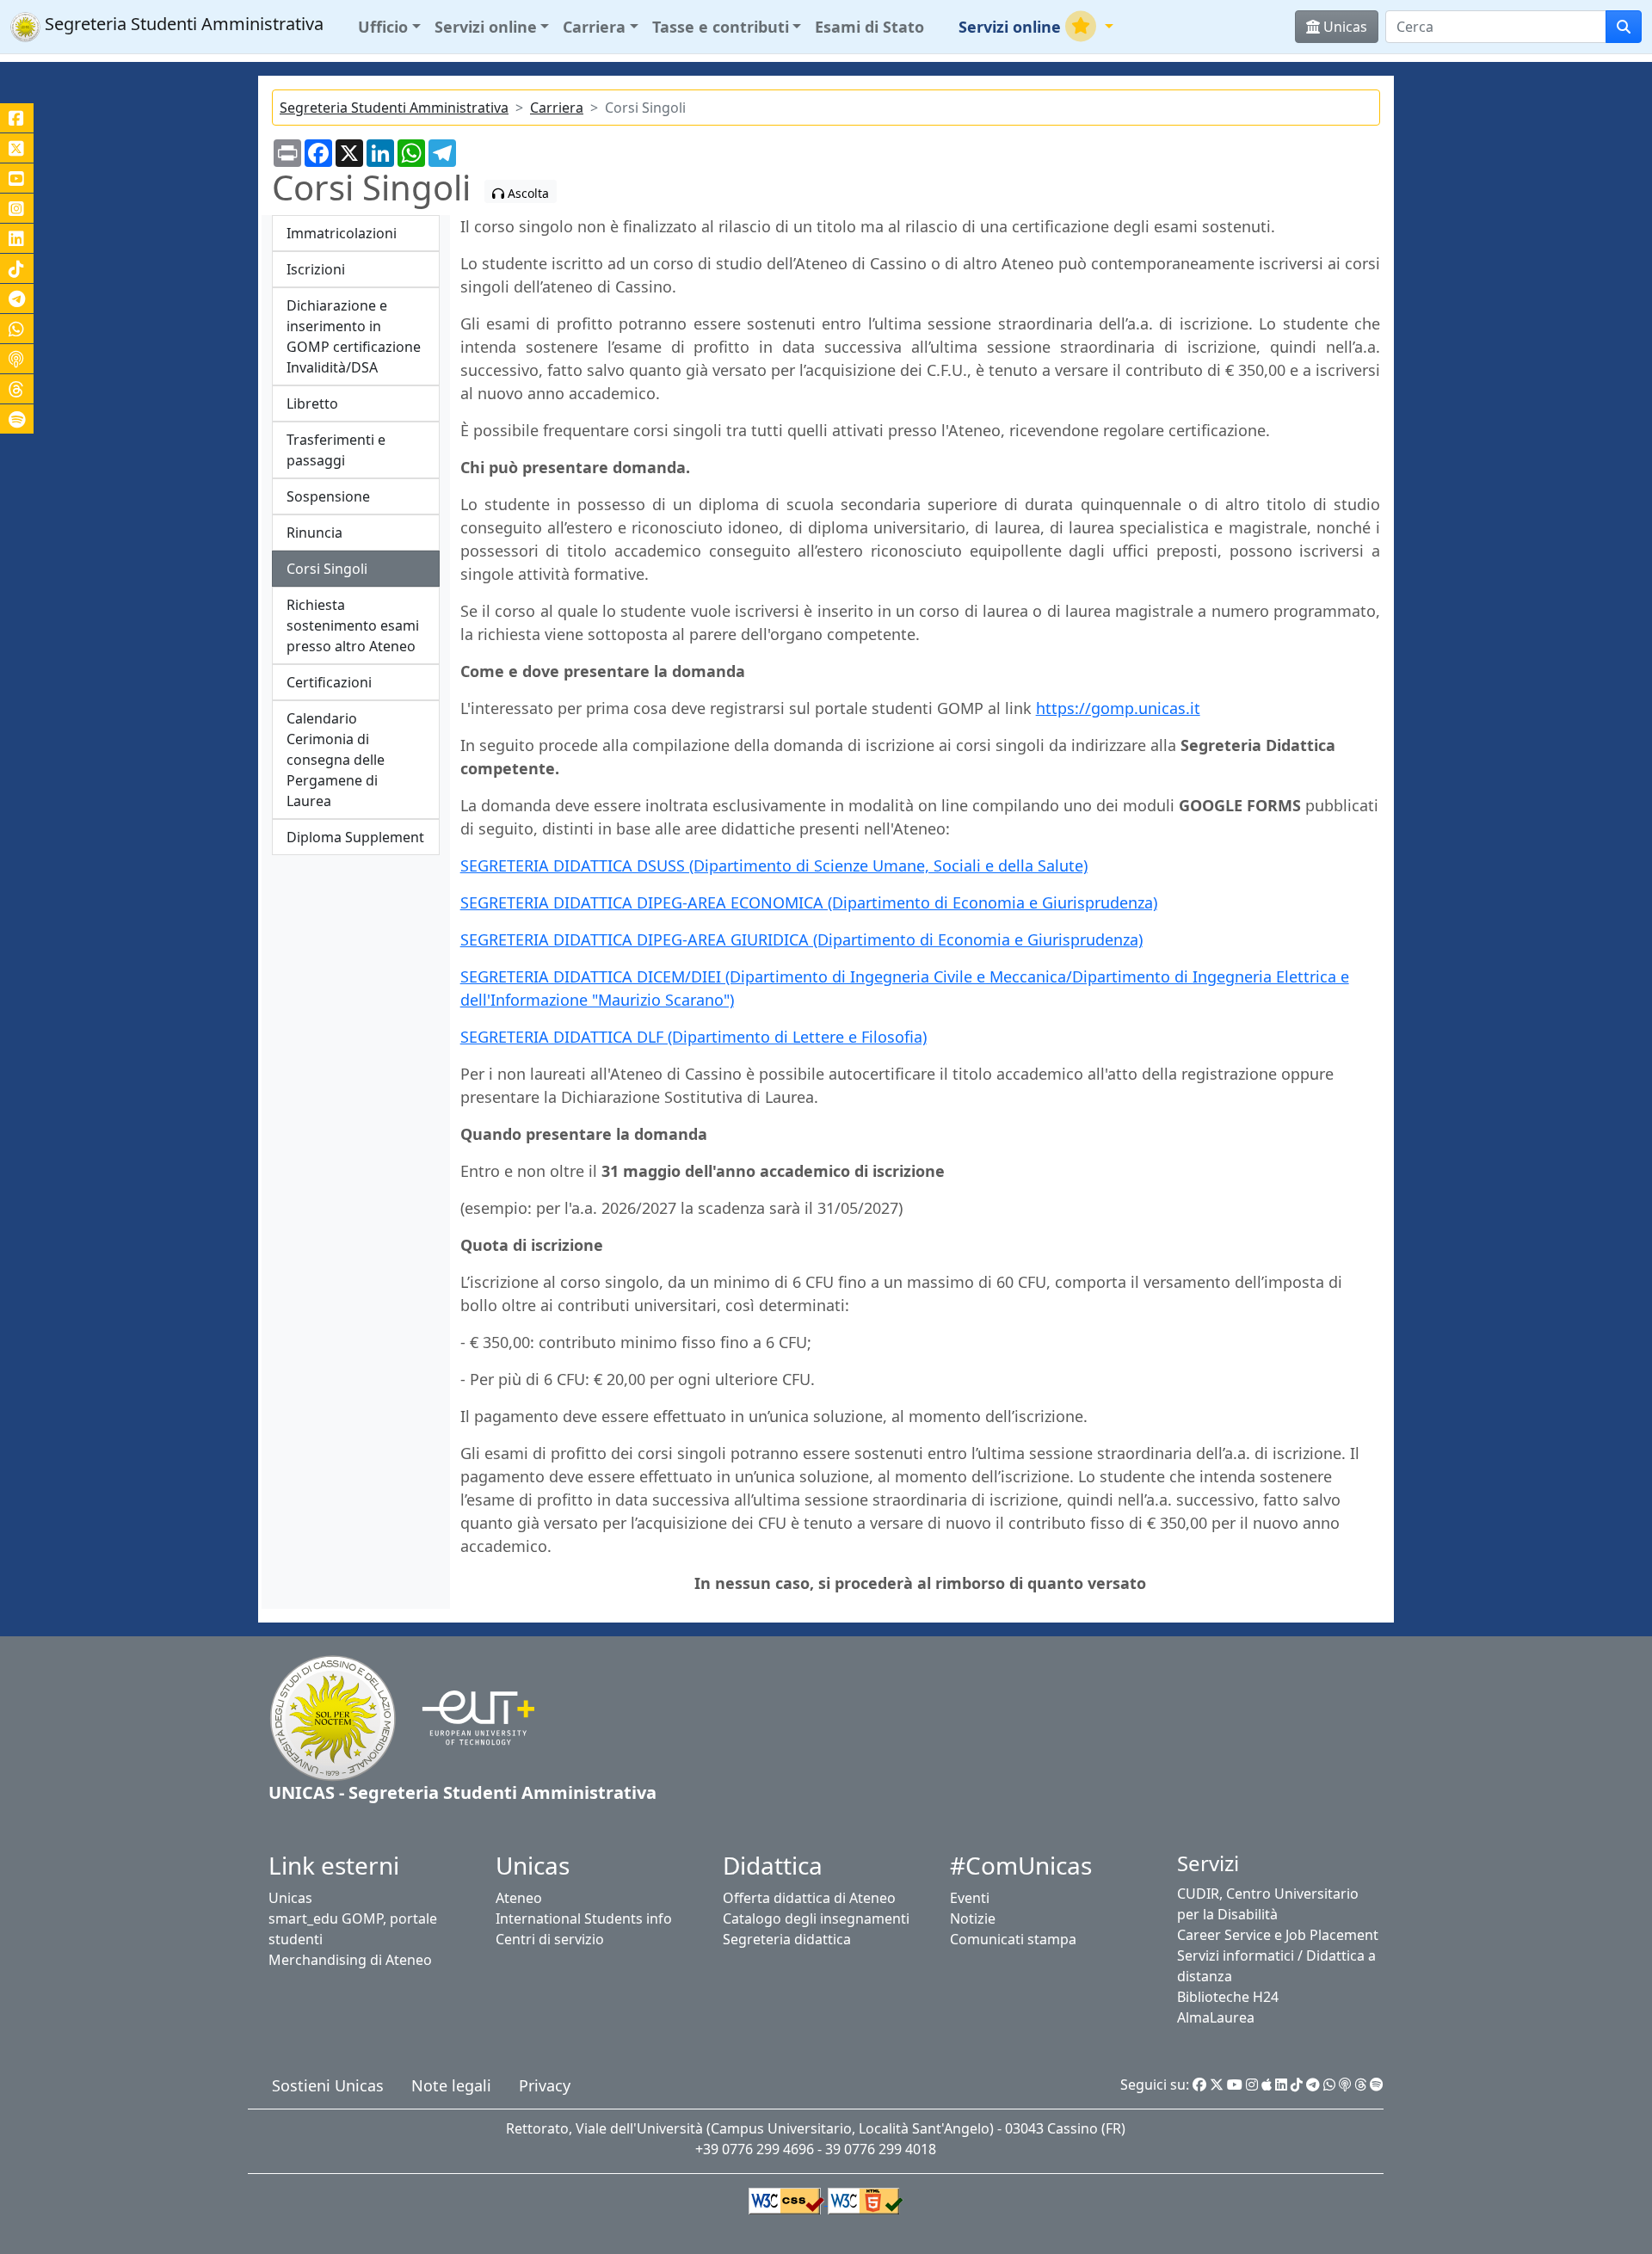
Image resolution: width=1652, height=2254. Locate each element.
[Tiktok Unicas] (1297, 2085)
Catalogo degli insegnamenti (816, 1918)
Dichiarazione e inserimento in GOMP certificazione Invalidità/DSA (354, 336)
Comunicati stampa (1013, 1939)
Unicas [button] (1344, 27)
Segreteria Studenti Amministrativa (394, 108)
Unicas (290, 1898)
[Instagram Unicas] (1252, 2085)
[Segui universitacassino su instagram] (17, 208)
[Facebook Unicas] (1199, 2085)
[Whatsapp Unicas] (1329, 2085)
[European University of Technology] (468, 1716)
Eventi (970, 1898)
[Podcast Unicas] (1345, 2085)
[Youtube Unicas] (1235, 2085)
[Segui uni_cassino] (17, 148)
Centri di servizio (550, 1939)
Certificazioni (329, 682)
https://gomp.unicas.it (1118, 708)
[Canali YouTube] (17, 178)
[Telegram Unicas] (1313, 2085)
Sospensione (328, 496)
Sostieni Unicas (328, 2085)
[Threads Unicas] (1360, 2085)
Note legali (451, 2085)
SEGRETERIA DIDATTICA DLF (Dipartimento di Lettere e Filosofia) (693, 1037)
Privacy (545, 2085)
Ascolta (527, 193)
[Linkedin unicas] (17, 238)
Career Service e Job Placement (1278, 1935)
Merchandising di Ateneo (350, 1960)
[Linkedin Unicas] (1281, 2085)
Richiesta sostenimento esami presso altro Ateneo (353, 625)
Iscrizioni (316, 269)
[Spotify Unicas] (1377, 2085)
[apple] (1267, 2085)
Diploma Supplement (355, 837)
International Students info (584, 1918)
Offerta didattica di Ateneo (809, 1898)
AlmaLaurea (1216, 2017)
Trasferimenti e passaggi (336, 450)
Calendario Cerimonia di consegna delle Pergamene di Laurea (336, 760)
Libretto (312, 403)
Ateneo (519, 1898)
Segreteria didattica (787, 1939)
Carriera (557, 108)
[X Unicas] (1217, 2085)
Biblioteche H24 (1228, 1997)
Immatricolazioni (342, 233)
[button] (389, 27)
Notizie (973, 1918)
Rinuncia (314, 533)
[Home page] (333, 1716)
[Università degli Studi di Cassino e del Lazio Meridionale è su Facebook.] (17, 118)
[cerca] (1624, 27)
